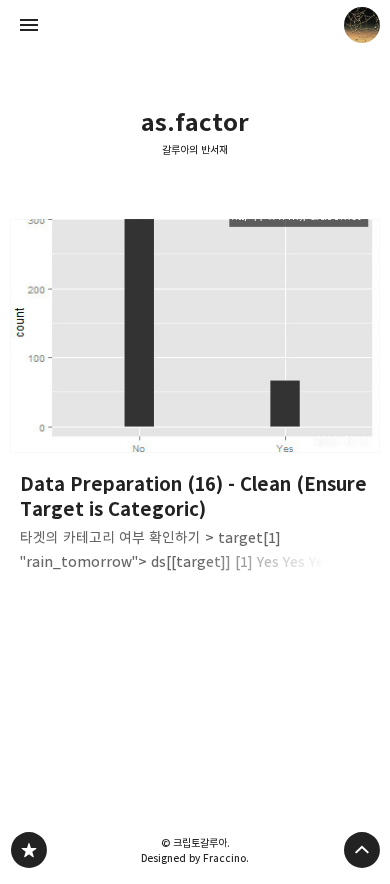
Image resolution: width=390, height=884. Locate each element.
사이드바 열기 (29, 25)
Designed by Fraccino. (195, 858)
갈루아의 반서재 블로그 (29, 850)
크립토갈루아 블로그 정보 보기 (362, 25)
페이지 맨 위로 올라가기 (362, 850)
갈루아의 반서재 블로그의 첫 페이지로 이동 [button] (195, 25)
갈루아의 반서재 (195, 150)
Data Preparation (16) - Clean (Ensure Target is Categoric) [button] (195, 402)
